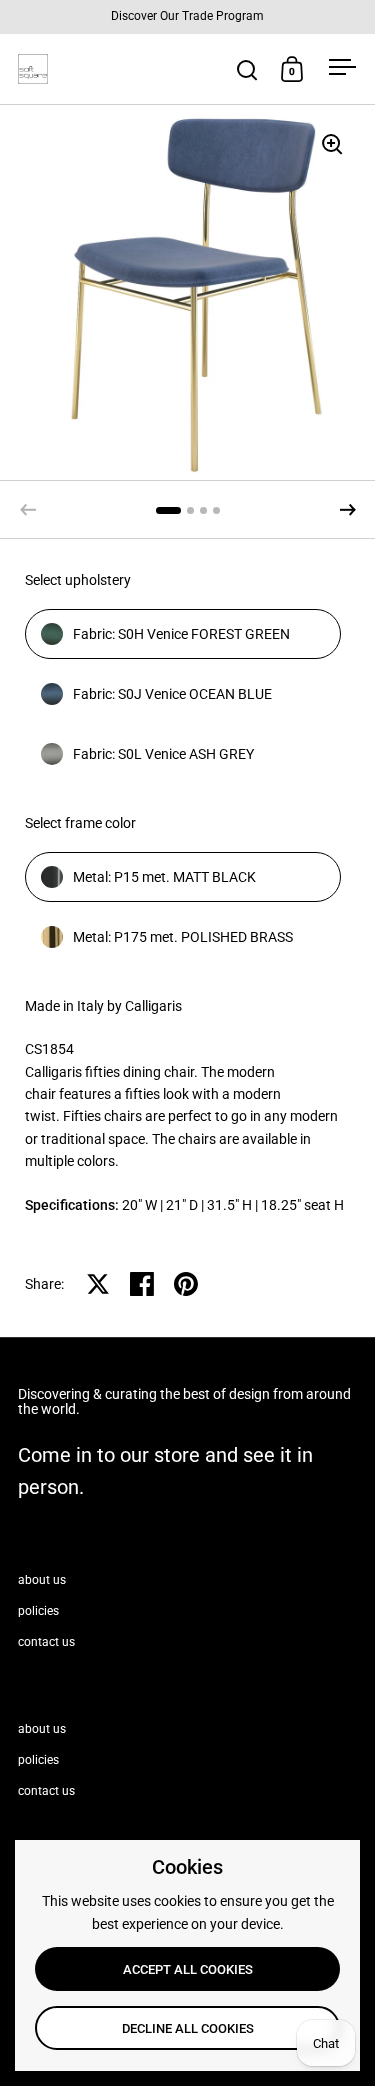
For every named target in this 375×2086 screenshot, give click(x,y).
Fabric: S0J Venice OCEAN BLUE (172, 694)
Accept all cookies (188, 1969)
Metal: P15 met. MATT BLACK (164, 877)
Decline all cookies (188, 2028)
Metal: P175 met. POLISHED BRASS (183, 937)
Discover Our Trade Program (187, 16)
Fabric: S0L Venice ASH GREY (163, 754)
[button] (348, 510)
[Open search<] (247, 69)
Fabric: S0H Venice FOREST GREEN (181, 634)
